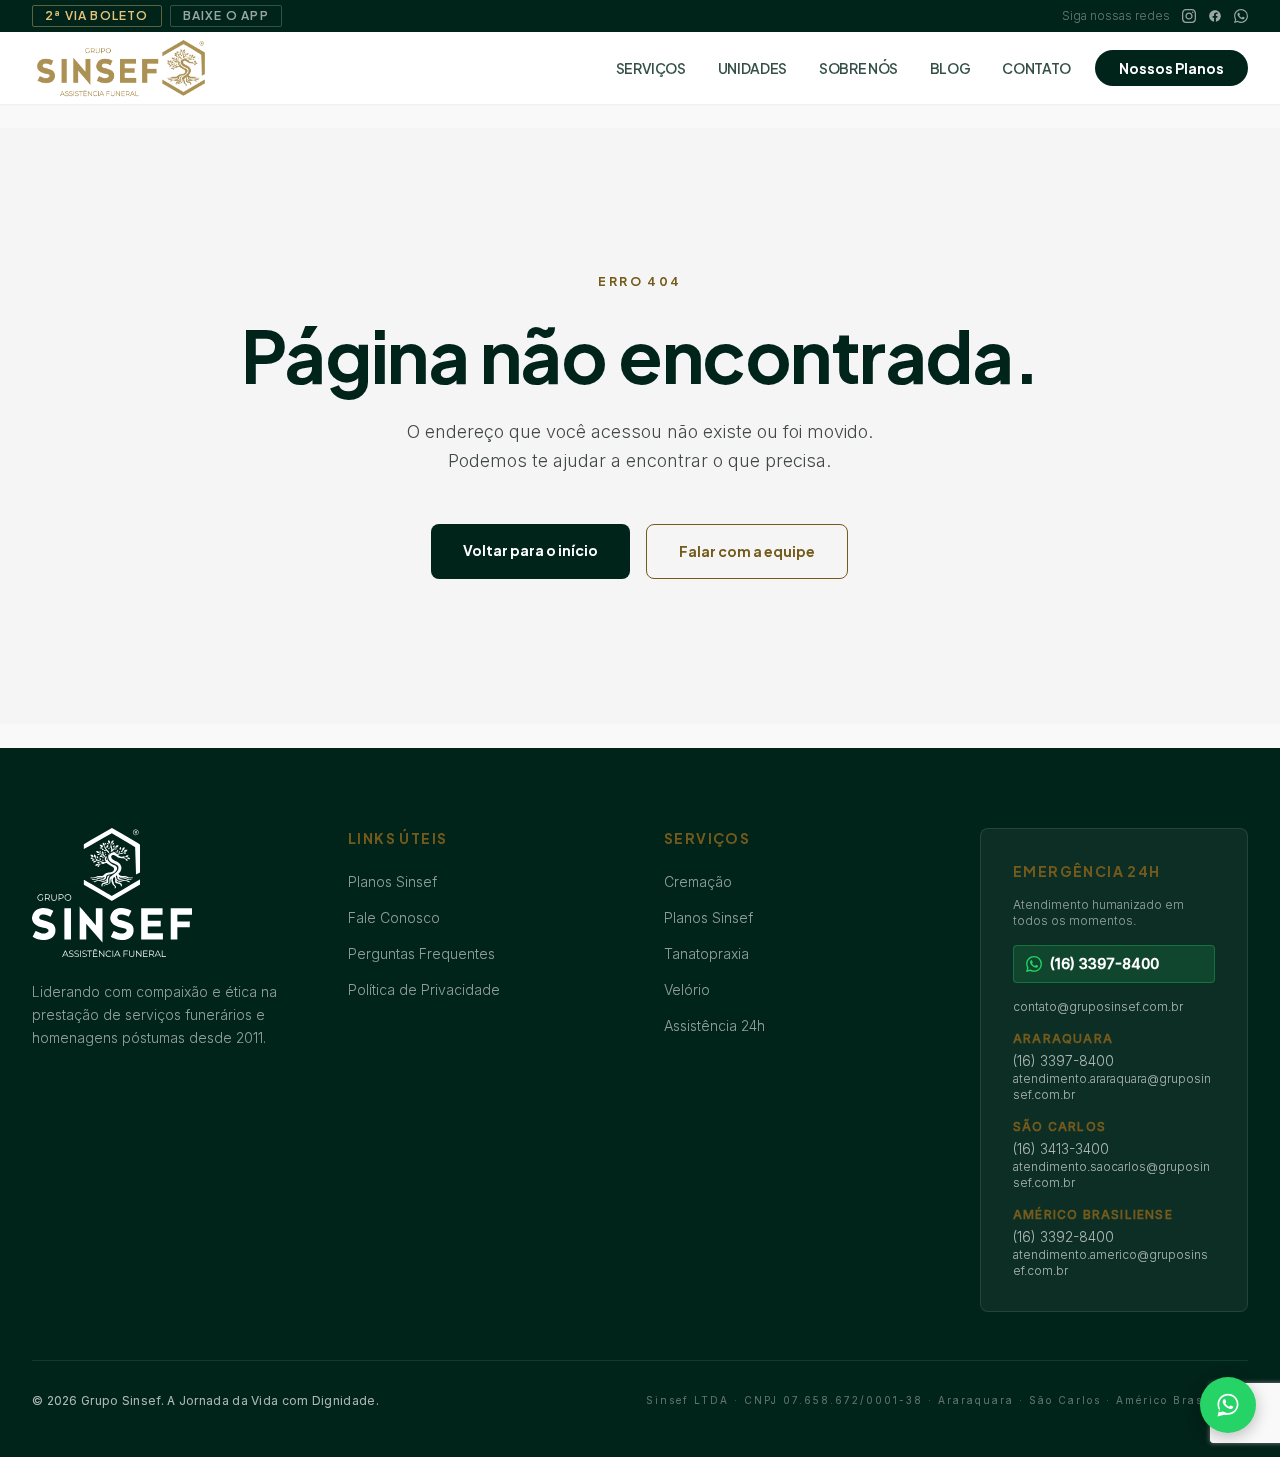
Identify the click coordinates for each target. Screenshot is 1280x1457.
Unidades (752, 68)
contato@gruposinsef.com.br (1098, 1006)
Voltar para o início (530, 550)
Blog (950, 68)
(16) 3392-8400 (1063, 1236)
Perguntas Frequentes (421, 953)
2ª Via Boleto (97, 15)
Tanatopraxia (706, 953)
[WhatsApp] (1241, 16)
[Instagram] (1189, 16)
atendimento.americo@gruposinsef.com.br (1110, 1262)
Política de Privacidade (424, 989)
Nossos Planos (1171, 68)
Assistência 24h (714, 1025)
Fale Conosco (394, 917)
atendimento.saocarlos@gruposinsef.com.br (1111, 1174)
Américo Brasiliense (1093, 1214)
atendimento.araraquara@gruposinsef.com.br (1112, 1086)
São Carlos (1059, 1126)
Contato (1036, 68)
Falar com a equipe (747, 551)
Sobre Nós (858, 68)
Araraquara (1063, 1038)
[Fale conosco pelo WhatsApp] (1228, 1405)
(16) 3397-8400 (1063, 1060)
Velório (687, 989)
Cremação (698, 881)
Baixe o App (226, 15)
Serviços (651, 68)
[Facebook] (1215, 16)
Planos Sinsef (392, 881)
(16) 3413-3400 (1061, 1148)
